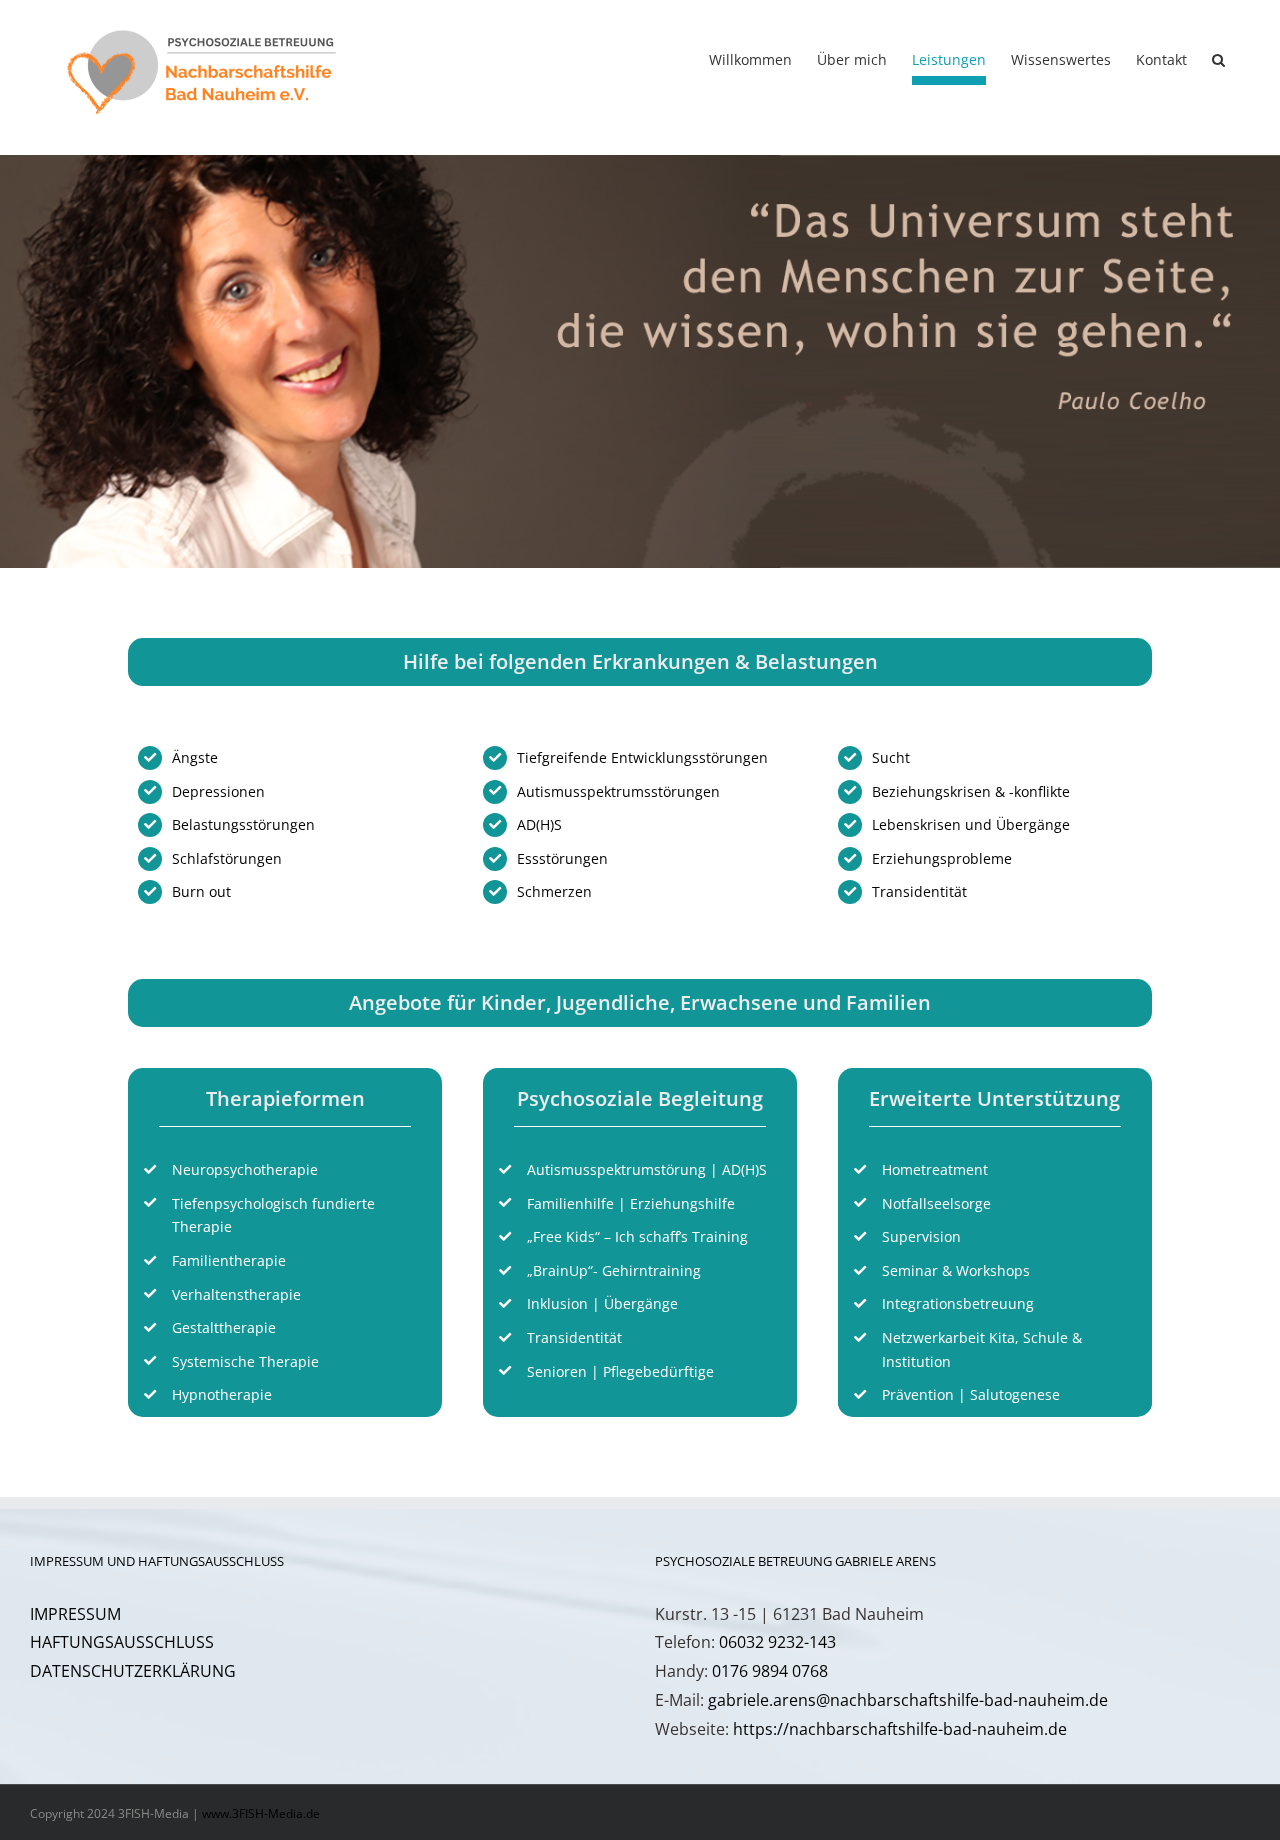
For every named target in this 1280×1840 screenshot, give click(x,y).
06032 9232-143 (777, 1642)
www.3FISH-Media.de (261, 1813)
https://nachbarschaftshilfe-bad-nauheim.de (900, 1729)
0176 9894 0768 (770, 1671)
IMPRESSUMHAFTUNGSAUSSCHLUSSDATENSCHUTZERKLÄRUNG (133, 1643)
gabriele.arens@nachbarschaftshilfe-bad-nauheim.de (908, 1700)
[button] (1218, 60)
